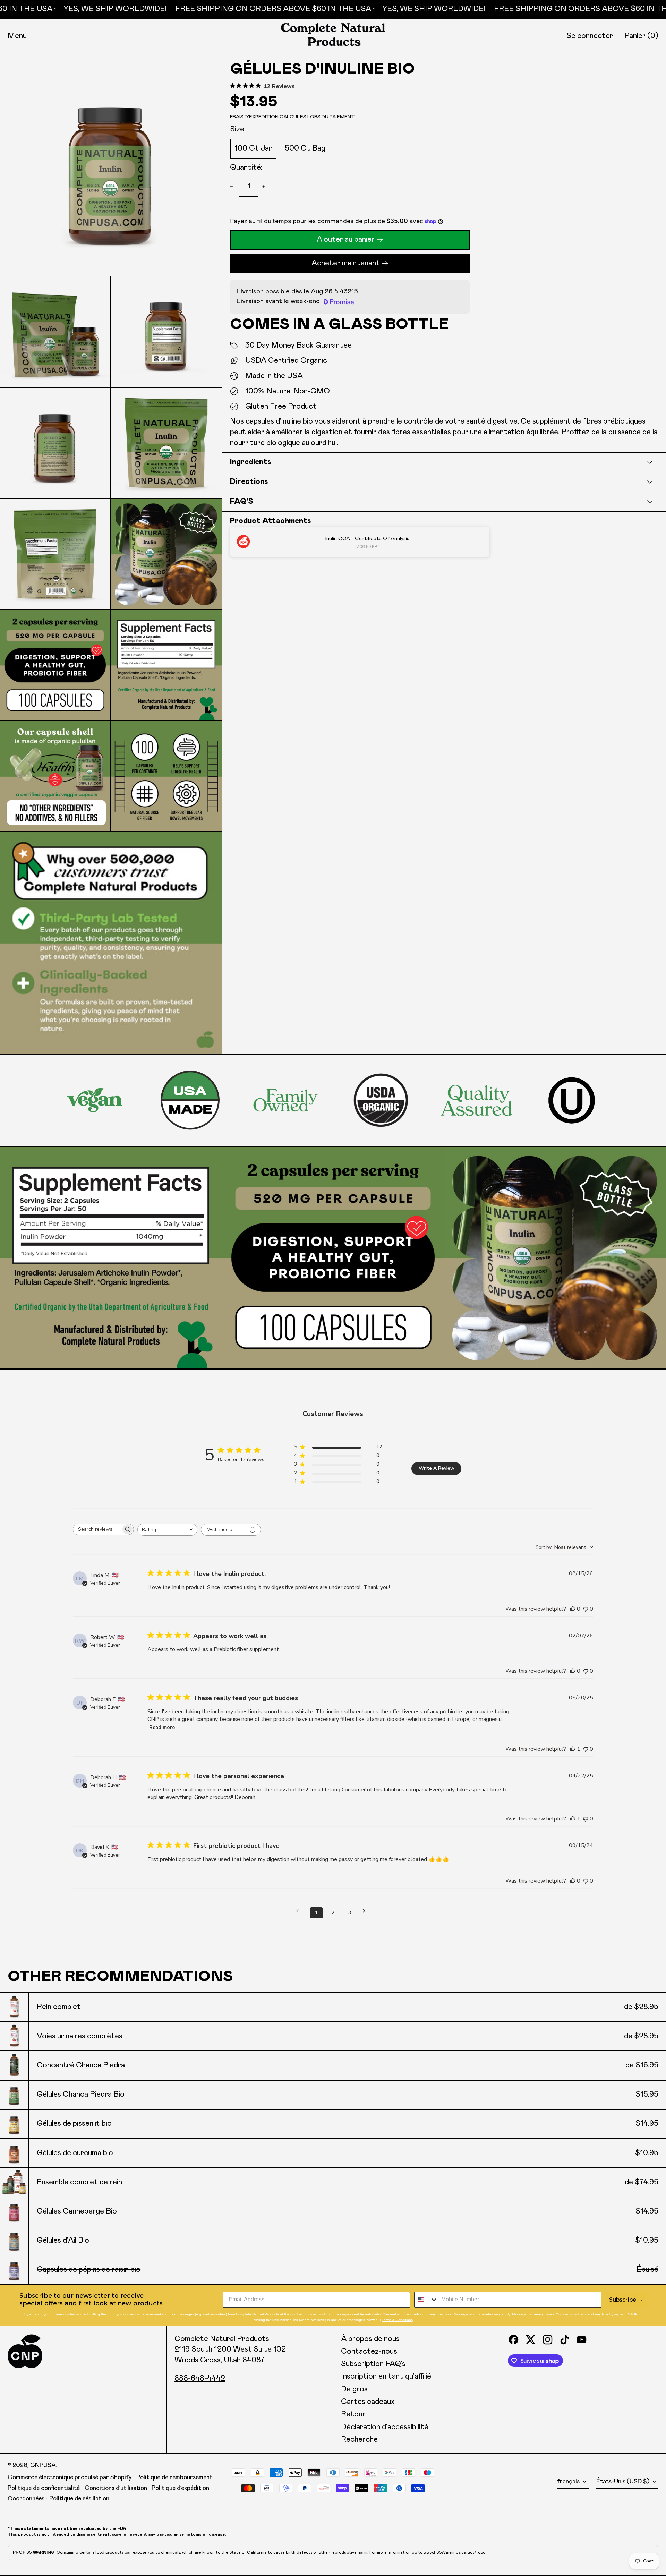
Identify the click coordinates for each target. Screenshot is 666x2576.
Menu (17, 36)
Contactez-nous (369, 2352)
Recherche (359, 2440)
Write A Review (437, 1468)
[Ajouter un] (265, 187)
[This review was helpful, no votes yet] (573, 1609)
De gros (354, 2389)
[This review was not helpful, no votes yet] (586, 1609)
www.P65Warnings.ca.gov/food (455, 2552)
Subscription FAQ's (373, 2364)
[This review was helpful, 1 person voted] (573, 1749)
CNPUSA (43, 2465)
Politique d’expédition (180, 2488)
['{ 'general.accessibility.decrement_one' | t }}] (233, 187)
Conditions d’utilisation (116, 2488)
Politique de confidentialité (44, 2488)
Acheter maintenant (346, 263)
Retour (353, 2414)
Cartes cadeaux (368, 2402)
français (569, 2482)
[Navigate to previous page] (300, 1911)
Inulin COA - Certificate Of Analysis (367, 539)
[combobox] (167, 1530)
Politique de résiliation (79, 2499)
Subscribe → (626, 2300)
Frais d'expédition (254, 117)
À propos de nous (370, 2339)
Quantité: (246, 168)
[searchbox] (97, 1529)
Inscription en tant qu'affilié (386, 2377)
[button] (641, 36)
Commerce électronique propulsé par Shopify (70, 2477)
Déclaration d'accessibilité (385, 2427)
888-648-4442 (200, 2379)
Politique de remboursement (174, 2477)
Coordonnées (26, 2499)
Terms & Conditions (397, 2320)
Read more (162, 1727)
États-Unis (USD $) (624, 2482)
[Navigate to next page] (366, 1911)
